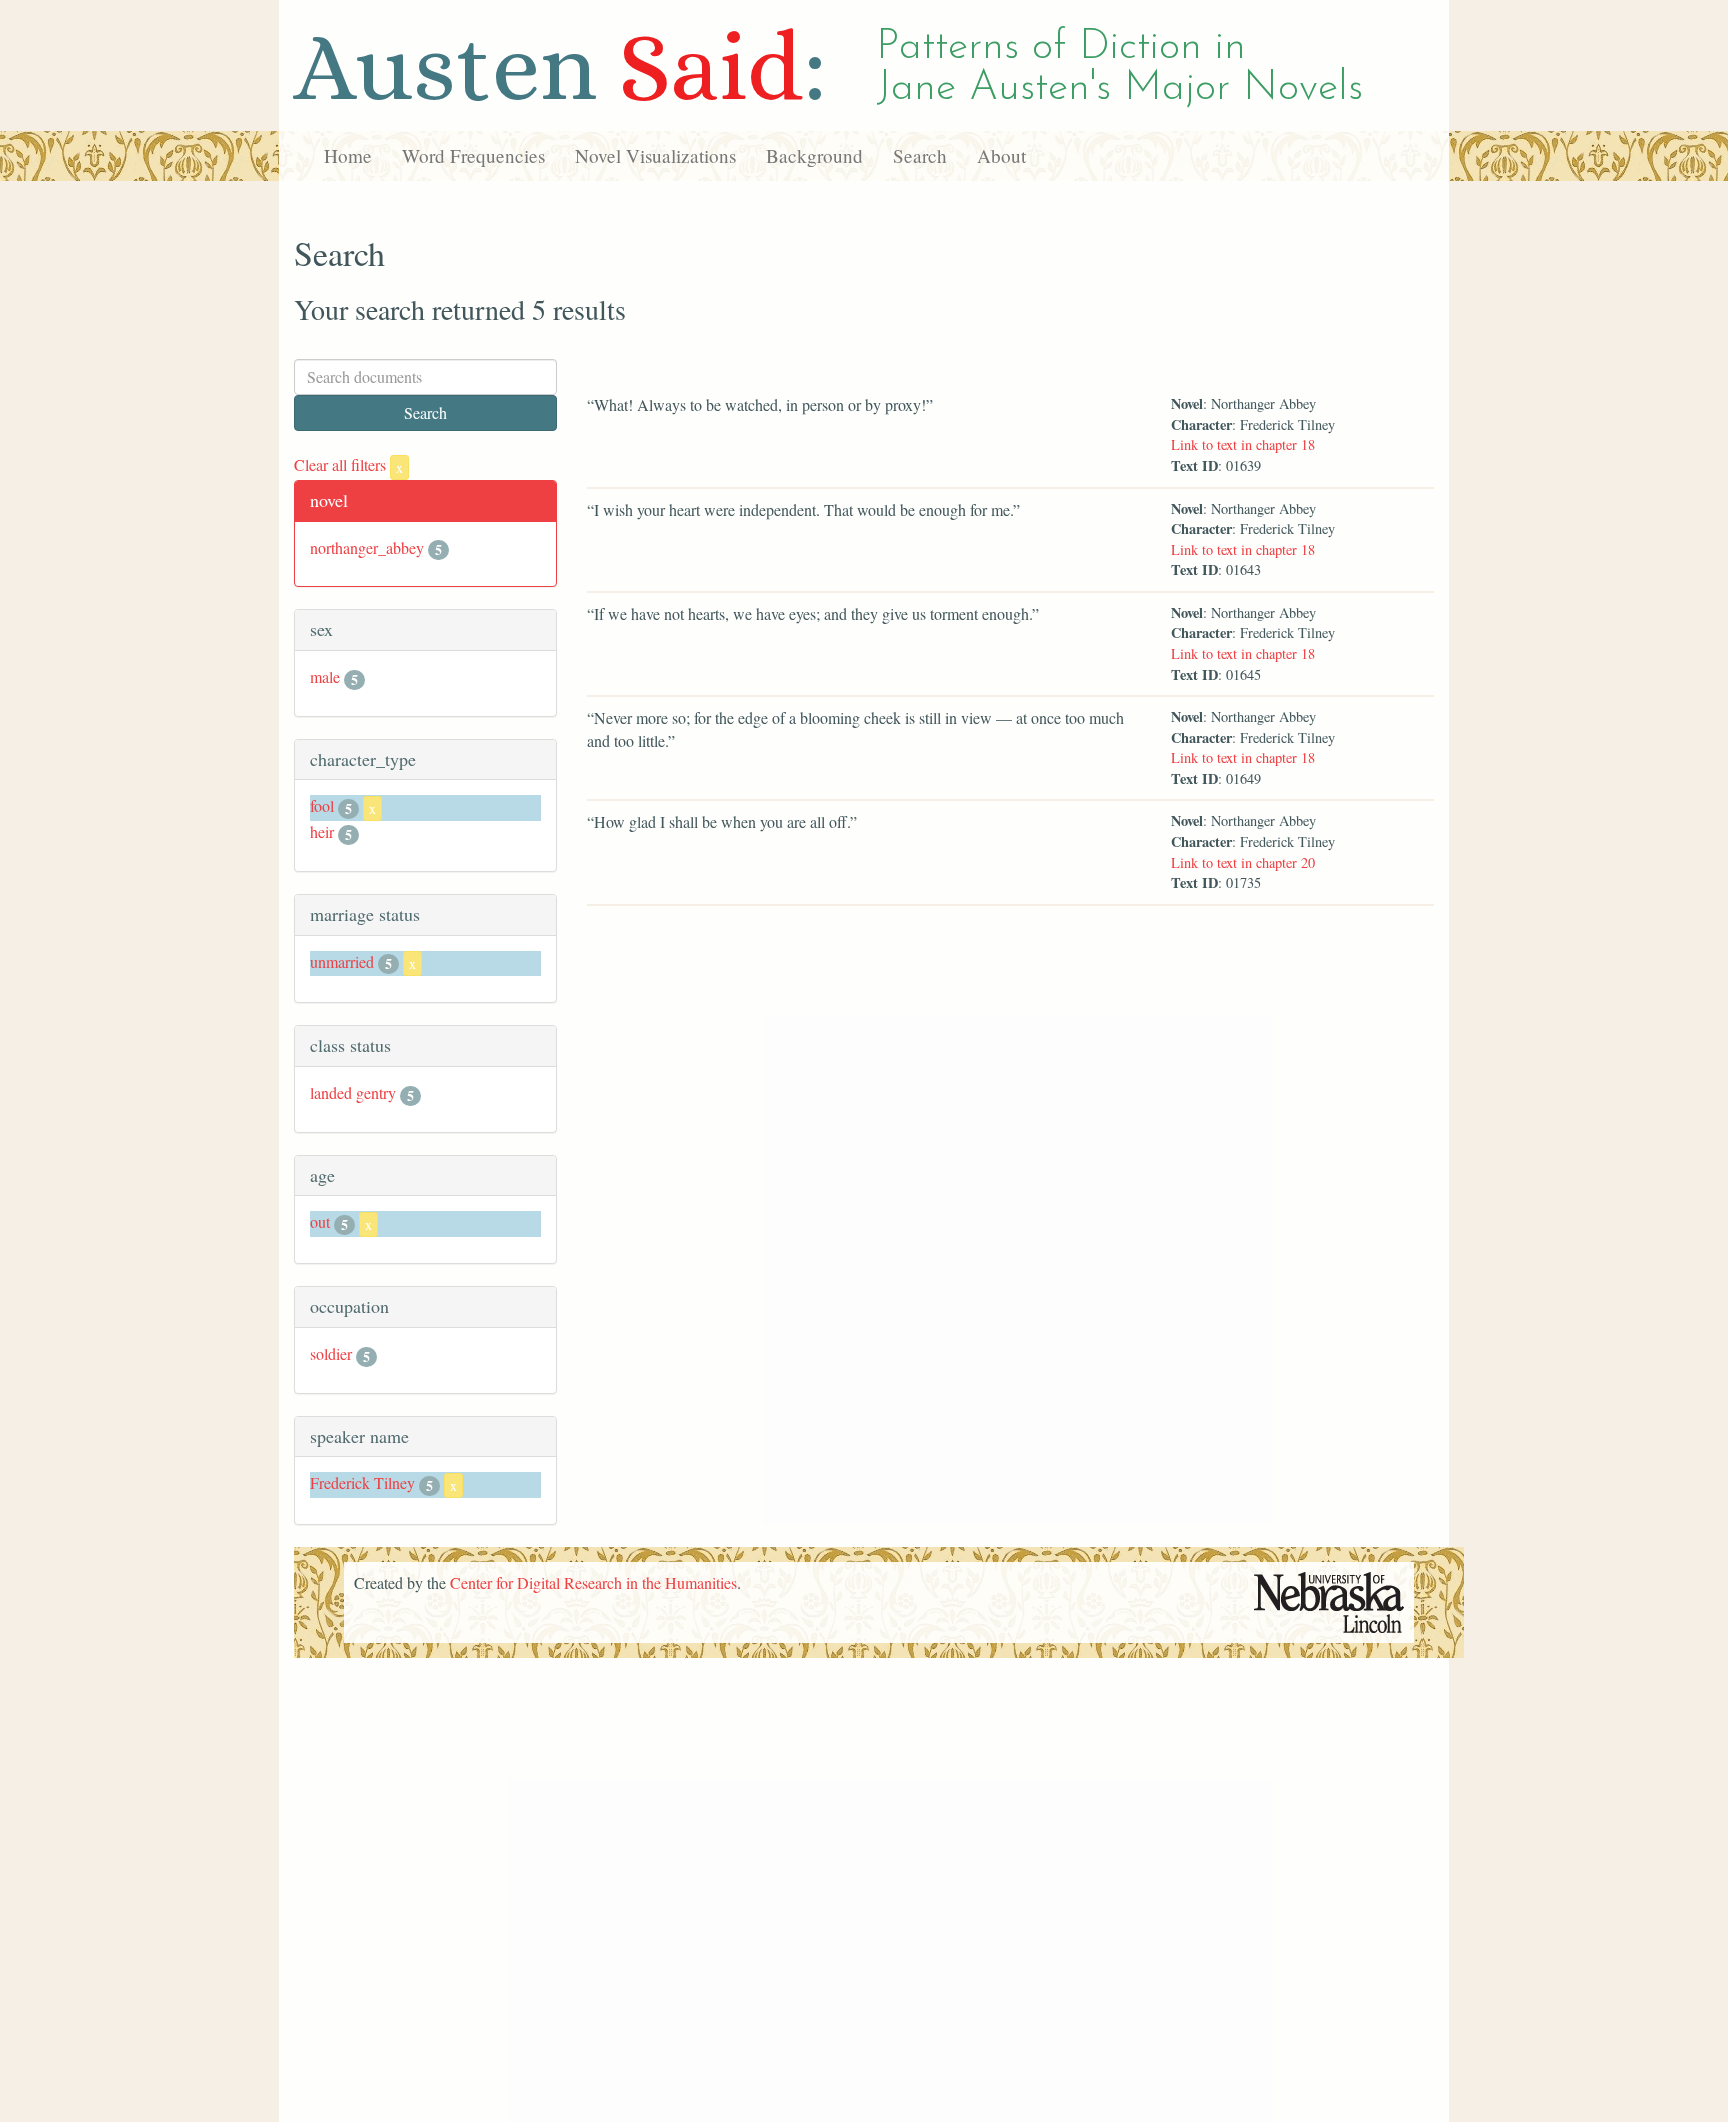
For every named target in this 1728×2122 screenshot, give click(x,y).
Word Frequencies (473, 155)
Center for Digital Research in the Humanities (593, 1582)
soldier (331, 1353)
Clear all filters (348, 464)
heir (322, 831)
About (1001, 155)
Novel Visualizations (655, 155)
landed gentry (353, 1092)
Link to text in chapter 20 (1243, 862)
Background (814, 155)
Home (348, 155)
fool (322, 805)
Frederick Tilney (362, 1482)
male (325, 676)
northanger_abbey (367, 547)
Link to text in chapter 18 (1243, 444)
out (320, 1221)
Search (920, 155)
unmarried (342, 961)
